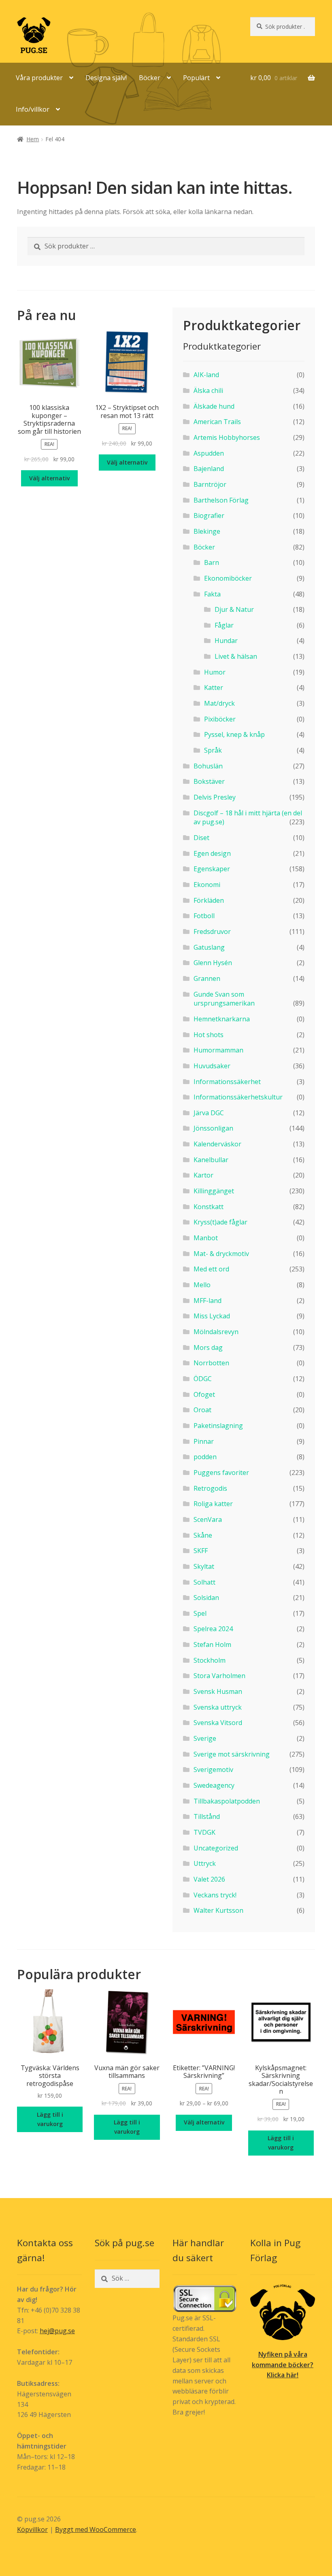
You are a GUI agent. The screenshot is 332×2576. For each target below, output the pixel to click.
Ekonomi (207, 885)
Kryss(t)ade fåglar (220, 1222)
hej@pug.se (57, 2331)
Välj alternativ (204, 2122)
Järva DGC (209, 1113)
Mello (202, 1285)
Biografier (209, 516)
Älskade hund (214, 406)
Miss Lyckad (212, 1316)
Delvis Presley (215, 797)
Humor (215, 672)
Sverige (205, 1738)
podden (205, 1457)
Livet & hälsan (236, 656)
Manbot (206, 1238)
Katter (214, 687)
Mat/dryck (219, 703)
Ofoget (204, 1394)
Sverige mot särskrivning (232, 1754)
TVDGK (204, 1832)
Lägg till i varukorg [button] (50, 2119)
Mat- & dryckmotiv (221, 1254)
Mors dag (208, 1347)
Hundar (226, 641)
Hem (33, 139)
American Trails (217, 422)
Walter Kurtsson (218, 1910)
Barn (212, 562)
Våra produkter (39, 78)
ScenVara (208, 1519)
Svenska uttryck (218, 1707)
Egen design (212, 853)
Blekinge (207, 531)
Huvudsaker (212, 1066)
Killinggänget (214, 1191)
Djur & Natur (234, 609)
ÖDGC (203, 1379)
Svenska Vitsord (218, 1723)
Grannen (207, 978)
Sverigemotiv (213, 1770)
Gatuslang (209, 947)
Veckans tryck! (215, 1895)
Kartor (203, 1175)
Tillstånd (207, 1816)
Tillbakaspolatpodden (227, 1801)
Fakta (212, 594)
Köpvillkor (32, 2529)
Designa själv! (106, 78)
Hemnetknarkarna (222, 1019)
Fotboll (204, 916)
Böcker (150, 78)
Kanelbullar (211, 1160)
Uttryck (205, 1863)
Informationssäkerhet (227, 1082)
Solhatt (204, 1582)
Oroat (202, 1410)
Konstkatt (209, 1207)
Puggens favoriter (221, 1473)
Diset (201, 838)
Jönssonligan (213, 1128)
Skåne (203, 1535)
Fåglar (224, 625)
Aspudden (209, 453)
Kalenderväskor (217, 1144)
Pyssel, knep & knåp (234, 734)
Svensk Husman (218, 1691)
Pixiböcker (220, 719)
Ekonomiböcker (228, 578)
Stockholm (210, 1660)
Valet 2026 (209, 1879)
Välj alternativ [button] (49, 478)
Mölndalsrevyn (216, 1332)
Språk (213, 750)
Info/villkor (33, 109)
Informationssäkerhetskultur (238, 1097)
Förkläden (209, 900)
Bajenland (209, 469)
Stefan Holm (212, 1644)
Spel (200, 1613)
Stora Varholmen (219, 1676)
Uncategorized (216, 1848)
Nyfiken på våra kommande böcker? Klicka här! (283, 2365)
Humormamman (218, 1050)
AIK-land (206, 375)
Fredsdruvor (212, 932)
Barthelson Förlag (221, 500)
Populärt (196, 78)
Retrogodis (210, 1488)
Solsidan (206, 1598)
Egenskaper (212, 869)
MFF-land (207, 1301)
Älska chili (208, 390)
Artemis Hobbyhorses (227, 437)
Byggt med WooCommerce (96, 2529)
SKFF (201, 1551)
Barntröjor (210, 484)
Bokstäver (209, 781)
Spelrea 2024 (213, 1629)
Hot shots (209, 1035)
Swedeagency (214, 1785)
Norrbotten (211, 1363)
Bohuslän (208, 766)
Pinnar (204, 1441)
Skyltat (204, 1566)
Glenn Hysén (213, 963)
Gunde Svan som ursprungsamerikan (224, 999)
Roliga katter (213, 1504)
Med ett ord (211, 1269)
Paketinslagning (218, 1426)
